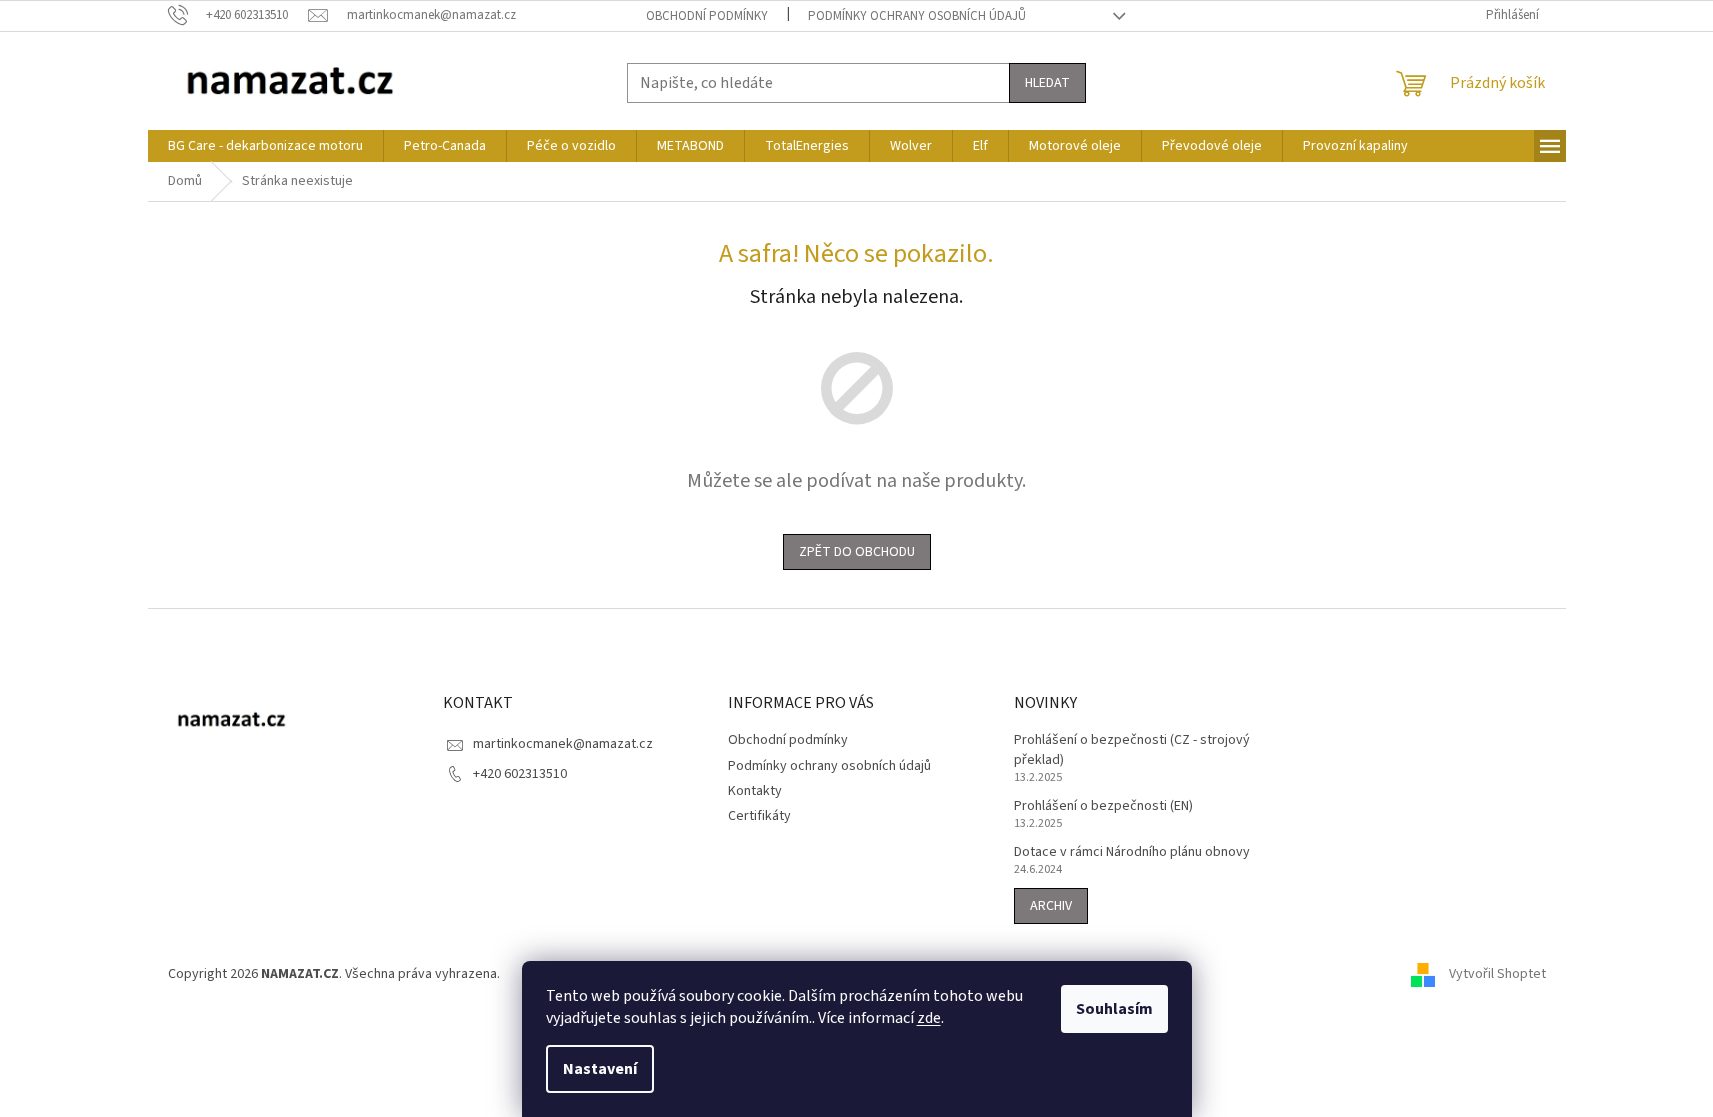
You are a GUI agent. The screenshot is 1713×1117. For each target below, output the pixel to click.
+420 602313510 (520, 774)
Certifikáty (759, 816)
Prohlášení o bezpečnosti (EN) (1103, 806)
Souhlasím (1114, 1009)
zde (929, 1018)
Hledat (1047, 83)
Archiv (1051, 906)
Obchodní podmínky (707, 16)
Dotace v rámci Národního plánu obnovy (1132, 852)
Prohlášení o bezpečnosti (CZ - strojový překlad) (1132, 750)
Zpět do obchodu (857, 552)
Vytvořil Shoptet (1497, 974)
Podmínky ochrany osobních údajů (917, 16)
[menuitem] (265, 146)
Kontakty (755, 791)
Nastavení (600, 1069)
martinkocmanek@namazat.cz (563, 744)
